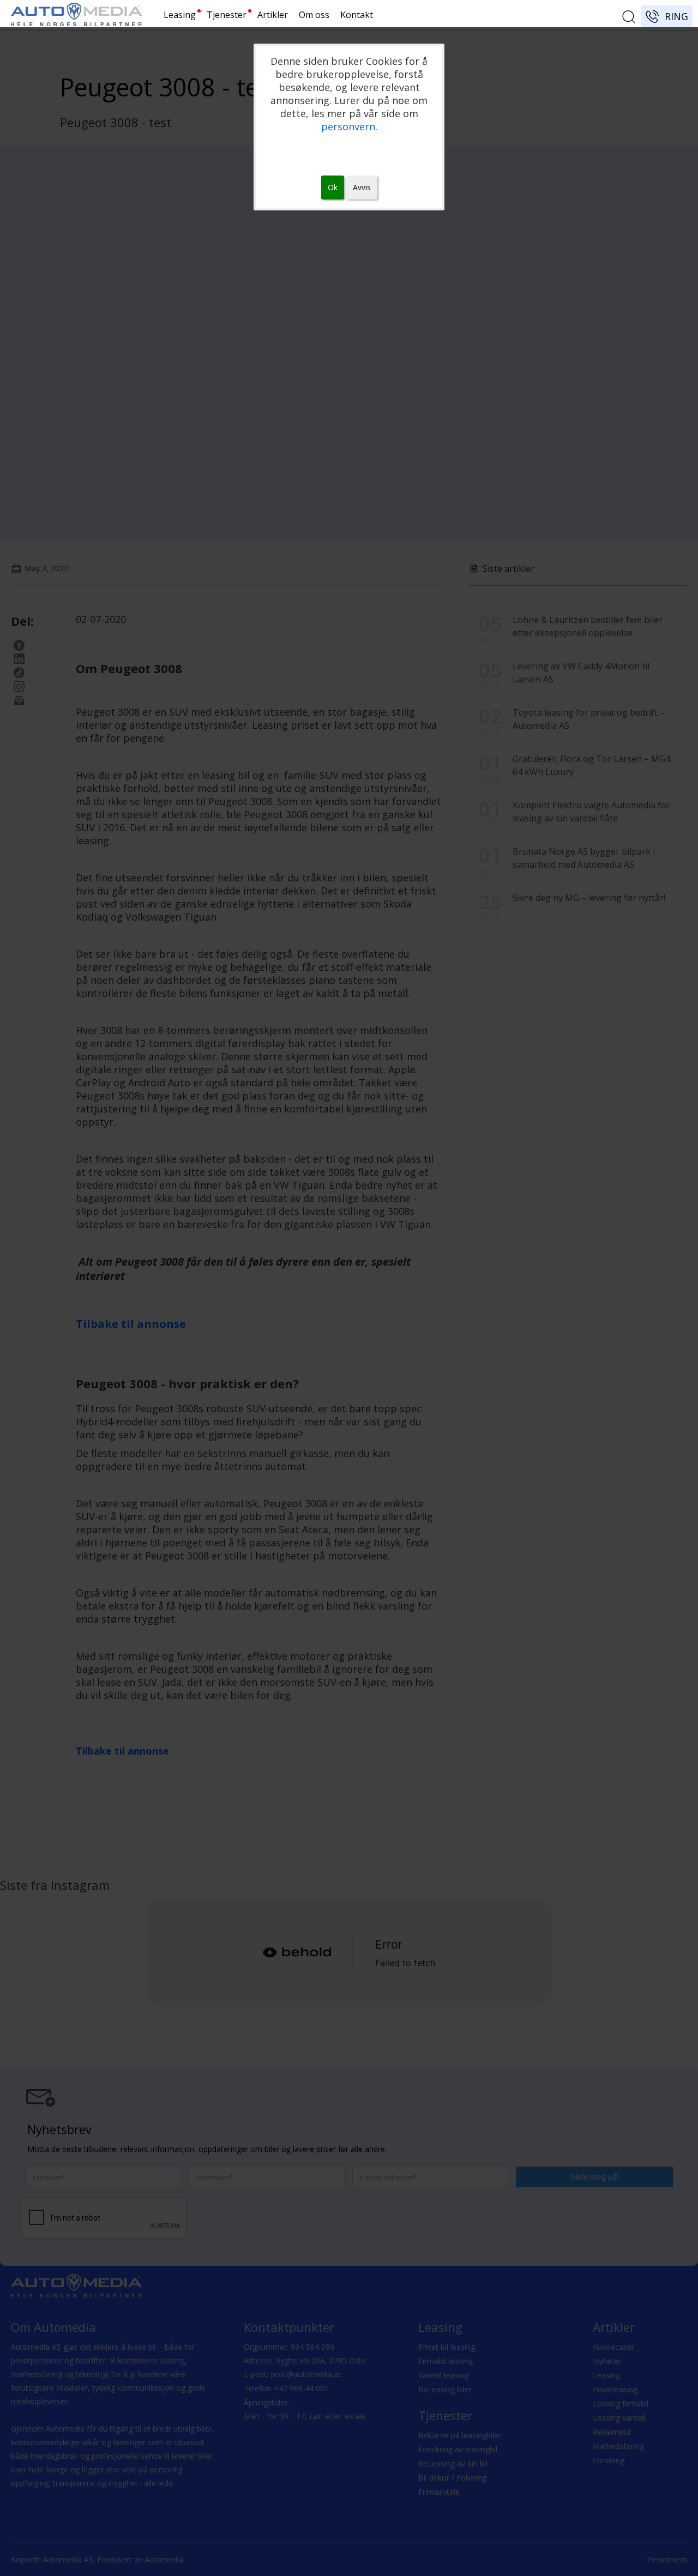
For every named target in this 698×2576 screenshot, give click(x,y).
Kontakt (357, 15)
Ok (333, 187)
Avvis (362, 187)
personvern (348, 126)
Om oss (314, 15)
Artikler (273, 15)
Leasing (180, 15)
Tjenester (227, 15)
